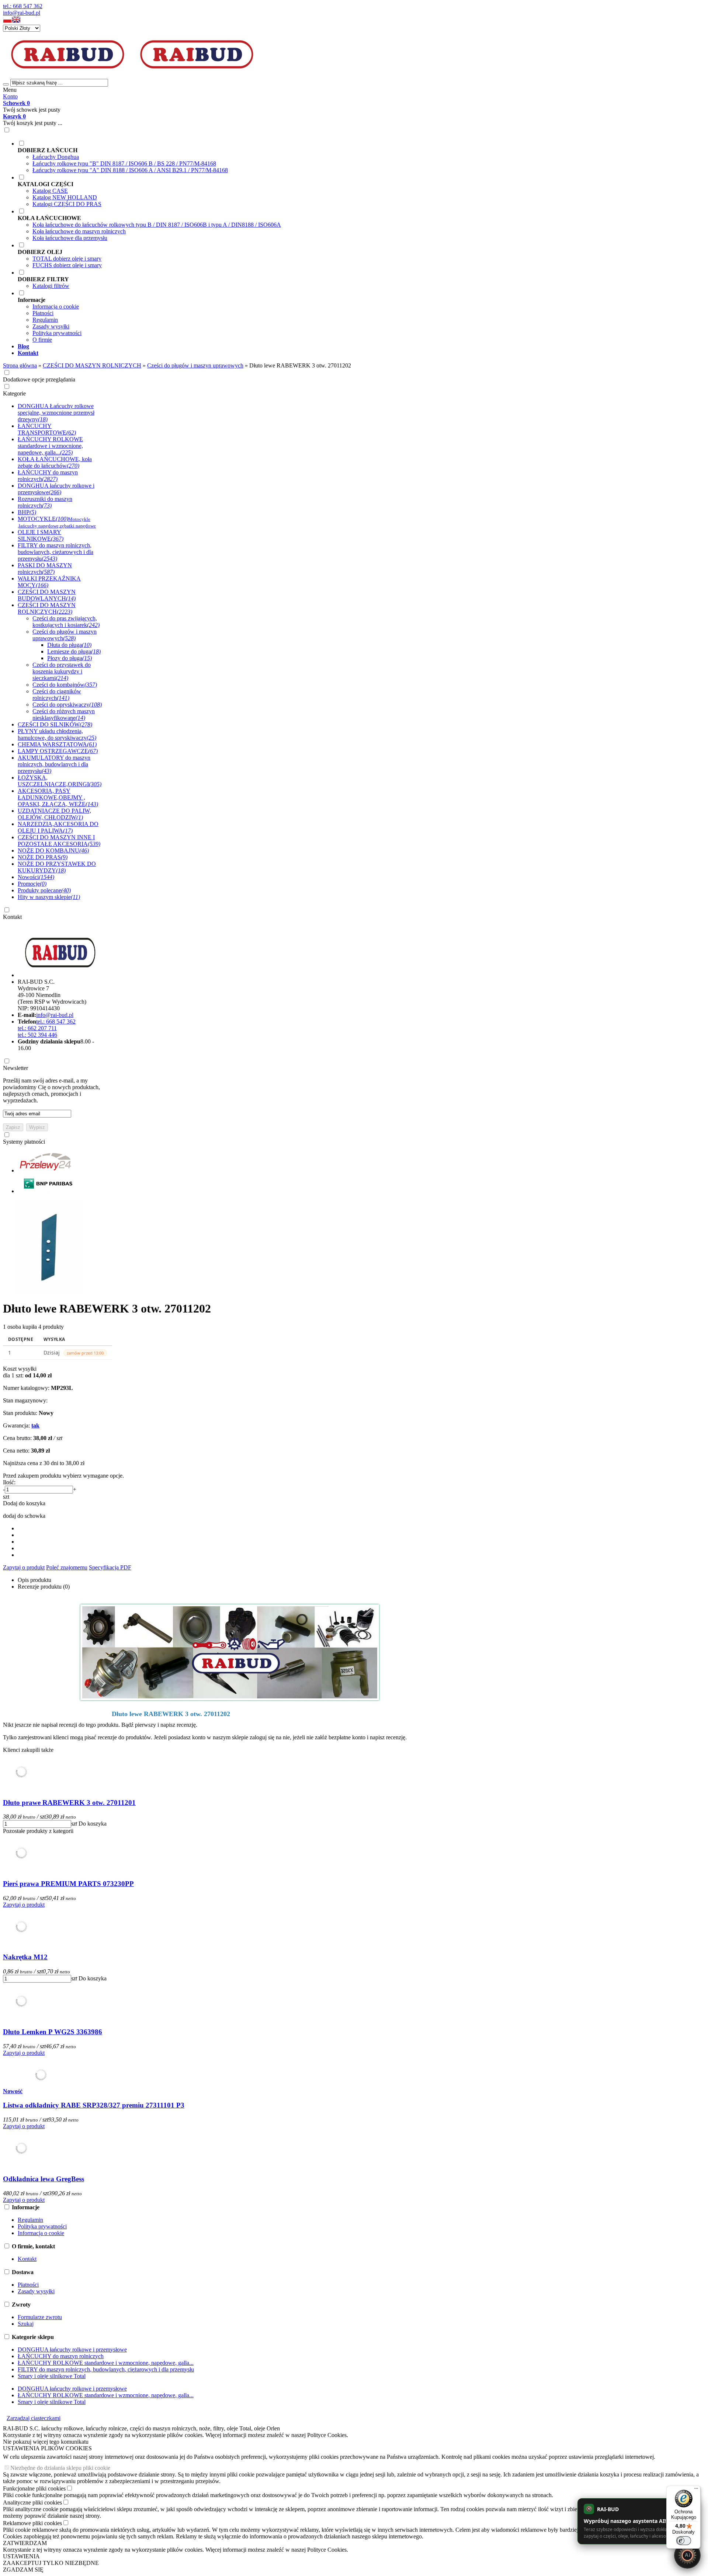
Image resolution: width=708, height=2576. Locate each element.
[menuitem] (287, 157)
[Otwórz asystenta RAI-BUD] (687, 2555)
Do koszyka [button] (93, 1824)
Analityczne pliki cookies (32, 2502)
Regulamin (45, 320)
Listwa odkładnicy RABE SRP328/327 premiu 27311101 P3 (94, 2105)
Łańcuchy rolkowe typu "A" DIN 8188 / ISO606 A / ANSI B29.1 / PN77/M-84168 (130, 170)
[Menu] (696, 2490)
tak (35, 1425)
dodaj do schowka (24, 1516)
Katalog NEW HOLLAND (65, 197)
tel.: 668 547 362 (23, 6)
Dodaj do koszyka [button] (24, 1503)
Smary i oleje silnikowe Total (52, 2376)
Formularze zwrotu (40, 2317)
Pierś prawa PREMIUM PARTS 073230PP (68, 1884)
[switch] (684, 2541)
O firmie (42, 340)
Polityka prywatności (57, 333)
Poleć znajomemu (67, 1567)
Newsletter (15, 1068)
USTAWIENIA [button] (21, 2556)
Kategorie (14, 393)
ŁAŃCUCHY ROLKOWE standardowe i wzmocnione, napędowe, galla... (106, 2363)
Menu (10, 90)
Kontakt (12, 917)
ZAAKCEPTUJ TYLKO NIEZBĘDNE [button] (51, 2563)
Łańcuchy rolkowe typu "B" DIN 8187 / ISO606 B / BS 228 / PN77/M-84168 (124, 163)
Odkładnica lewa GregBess (44, 2179)
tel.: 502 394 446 (37, 1035)
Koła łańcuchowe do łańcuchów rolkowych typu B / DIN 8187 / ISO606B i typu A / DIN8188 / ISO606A (157, 225)
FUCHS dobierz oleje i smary (67, 265)
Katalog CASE (50, 191)
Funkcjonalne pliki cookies (34, 2488)
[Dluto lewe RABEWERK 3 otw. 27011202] (49, 1291)
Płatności (43, 313)
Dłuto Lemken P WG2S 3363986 (53, 2032)
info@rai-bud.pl (22, 13)
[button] (7, 21)
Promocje (32, 884)
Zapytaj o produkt (24, 1567)
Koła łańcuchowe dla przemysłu (70, 238)
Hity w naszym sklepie (49, 897)
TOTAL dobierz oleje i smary (67, 259)
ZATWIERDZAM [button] (25, 2543)
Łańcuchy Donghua (56, 157)
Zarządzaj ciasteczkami (34, 2418)
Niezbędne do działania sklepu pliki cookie (60, 2468)
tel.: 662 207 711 (37, 1028)
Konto (10, 96)
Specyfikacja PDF (110, 1567)
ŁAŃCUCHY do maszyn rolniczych (61, 2356)
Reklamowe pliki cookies (32, 2523)
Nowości (36, 877)
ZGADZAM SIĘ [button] (23, 2570)
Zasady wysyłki (51, 326)
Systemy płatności (24, 1142)
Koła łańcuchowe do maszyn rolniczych (79, 231)
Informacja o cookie (56, 306)
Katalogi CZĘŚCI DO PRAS (67, 204)
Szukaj (26, 2324)
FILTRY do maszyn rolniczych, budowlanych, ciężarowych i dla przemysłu (106, 2369)
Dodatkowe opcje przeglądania (39, 379)
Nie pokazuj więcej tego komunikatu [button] (46, 2442)
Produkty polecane (44, 890)
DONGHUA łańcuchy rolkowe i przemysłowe (72, 2350)
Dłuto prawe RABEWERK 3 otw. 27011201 (69, 1803)
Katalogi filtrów (51, 286)
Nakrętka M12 (25, 1957)
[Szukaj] (6, 84)
